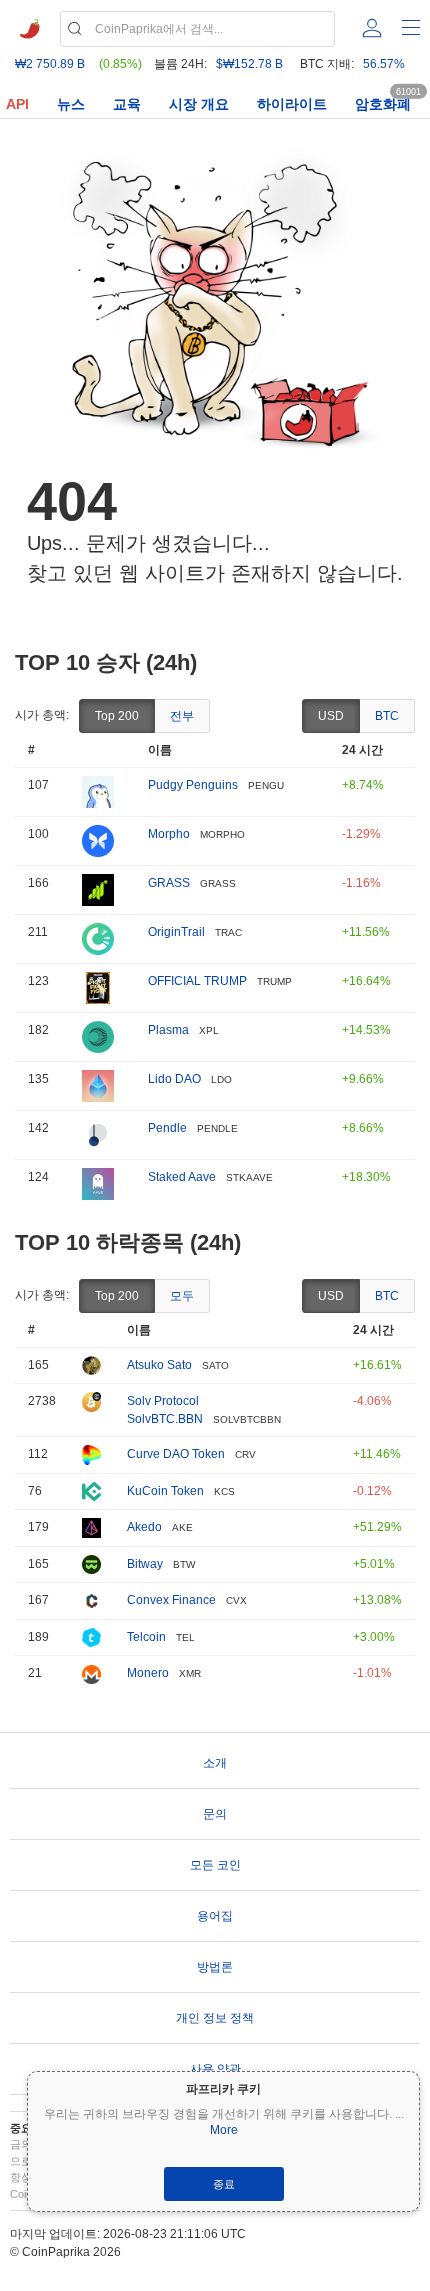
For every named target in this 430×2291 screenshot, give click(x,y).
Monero (148, 1673)
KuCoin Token (165, 1491)
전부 (182, 716)
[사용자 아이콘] (372, 28)
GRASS (169, 883)
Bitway (145, 1564)
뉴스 (71, 104)
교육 (127, 104)
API (17, 104)
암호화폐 (383, 104)
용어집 (215, 1916)
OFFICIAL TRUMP (197, 981)
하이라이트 (292, 104)
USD (331, 716)
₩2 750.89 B (50, 64)
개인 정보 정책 (215, 2018)
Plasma (168, 1030)
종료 (224, 2184)
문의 (215, 1814)
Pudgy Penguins (193, 785)
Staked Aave (182, 1177)
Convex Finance (171, 1600)
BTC (387, 716)
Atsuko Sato (159, 1365)
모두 (182, 1296)
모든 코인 (215, 1865)
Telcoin (146, 1637)
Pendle (167, 1128)
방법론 (215, 1967)
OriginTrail (176, 932)
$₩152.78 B (249, 64)
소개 (215, 1763)
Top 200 (117, 716)
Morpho (169, 834)
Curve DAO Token (176, 1454)
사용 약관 (215, 2069)
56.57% (384, 64)
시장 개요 (199, 104)
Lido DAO (174, 1079)
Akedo (144, 1527)
